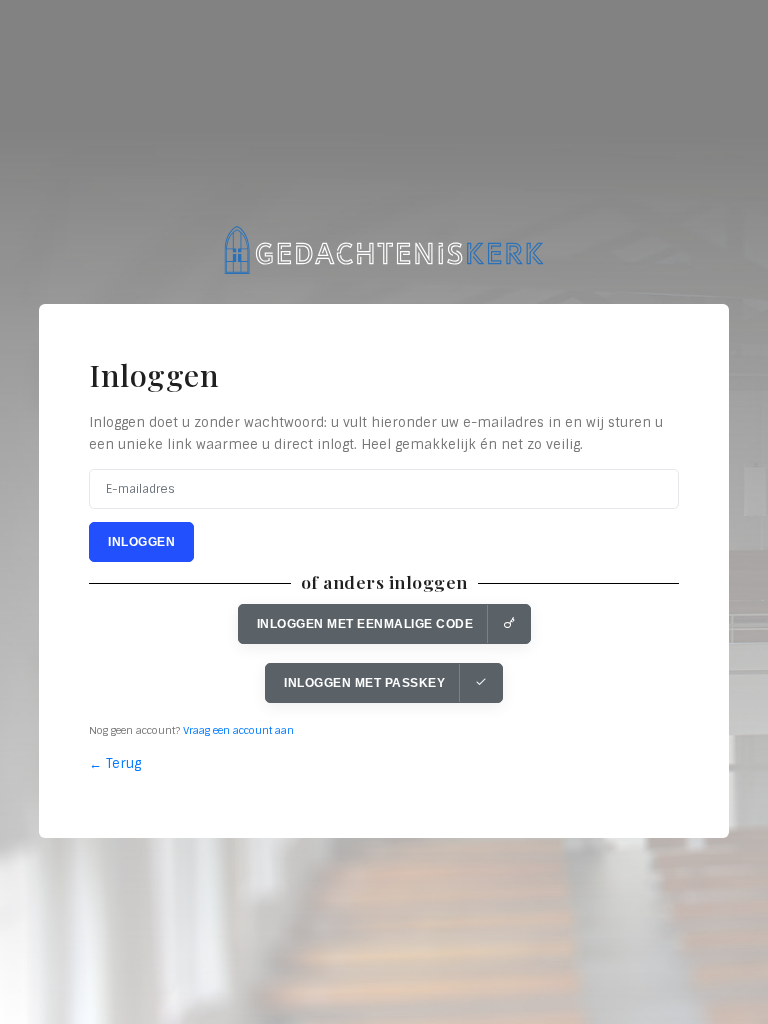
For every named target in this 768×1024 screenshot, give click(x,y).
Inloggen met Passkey (364, 683)
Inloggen (141, 542)
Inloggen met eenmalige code (365, 624)
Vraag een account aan (238, 730)
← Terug (115, 763)
